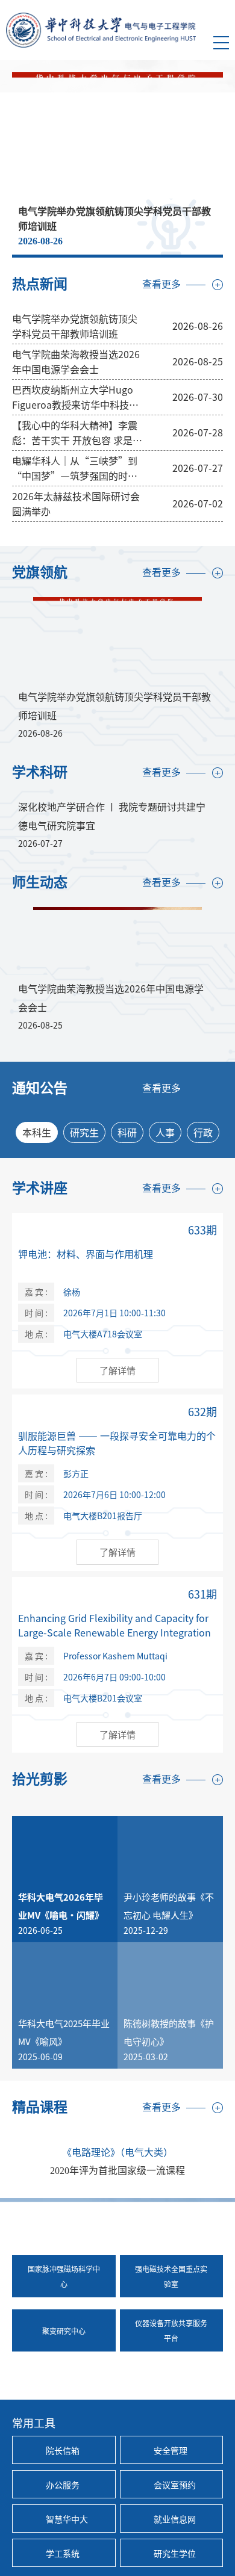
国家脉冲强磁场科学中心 (64, 2276)
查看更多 (161, 284)
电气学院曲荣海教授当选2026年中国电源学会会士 (76, 361)
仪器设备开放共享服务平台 (171, 2330)
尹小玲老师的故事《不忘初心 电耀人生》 (169, 1906)
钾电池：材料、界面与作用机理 (86, 1254)
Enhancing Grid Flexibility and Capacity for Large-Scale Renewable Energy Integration (114, 1625)
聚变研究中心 (64, 2331)
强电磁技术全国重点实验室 (171, 2276)
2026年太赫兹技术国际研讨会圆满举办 (76, 503)
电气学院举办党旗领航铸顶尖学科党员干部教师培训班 (75, 326)
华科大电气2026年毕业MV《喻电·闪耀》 (61, 1906)
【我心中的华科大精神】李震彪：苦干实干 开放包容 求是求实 (77, 433)
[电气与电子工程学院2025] (101, 29)
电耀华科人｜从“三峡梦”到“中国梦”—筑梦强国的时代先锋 (75, 468)
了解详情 (117, 1370)
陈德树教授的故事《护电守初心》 (169, 2032)
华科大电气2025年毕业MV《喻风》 (64, 2032)
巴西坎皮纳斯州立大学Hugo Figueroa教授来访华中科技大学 (75, 397)
